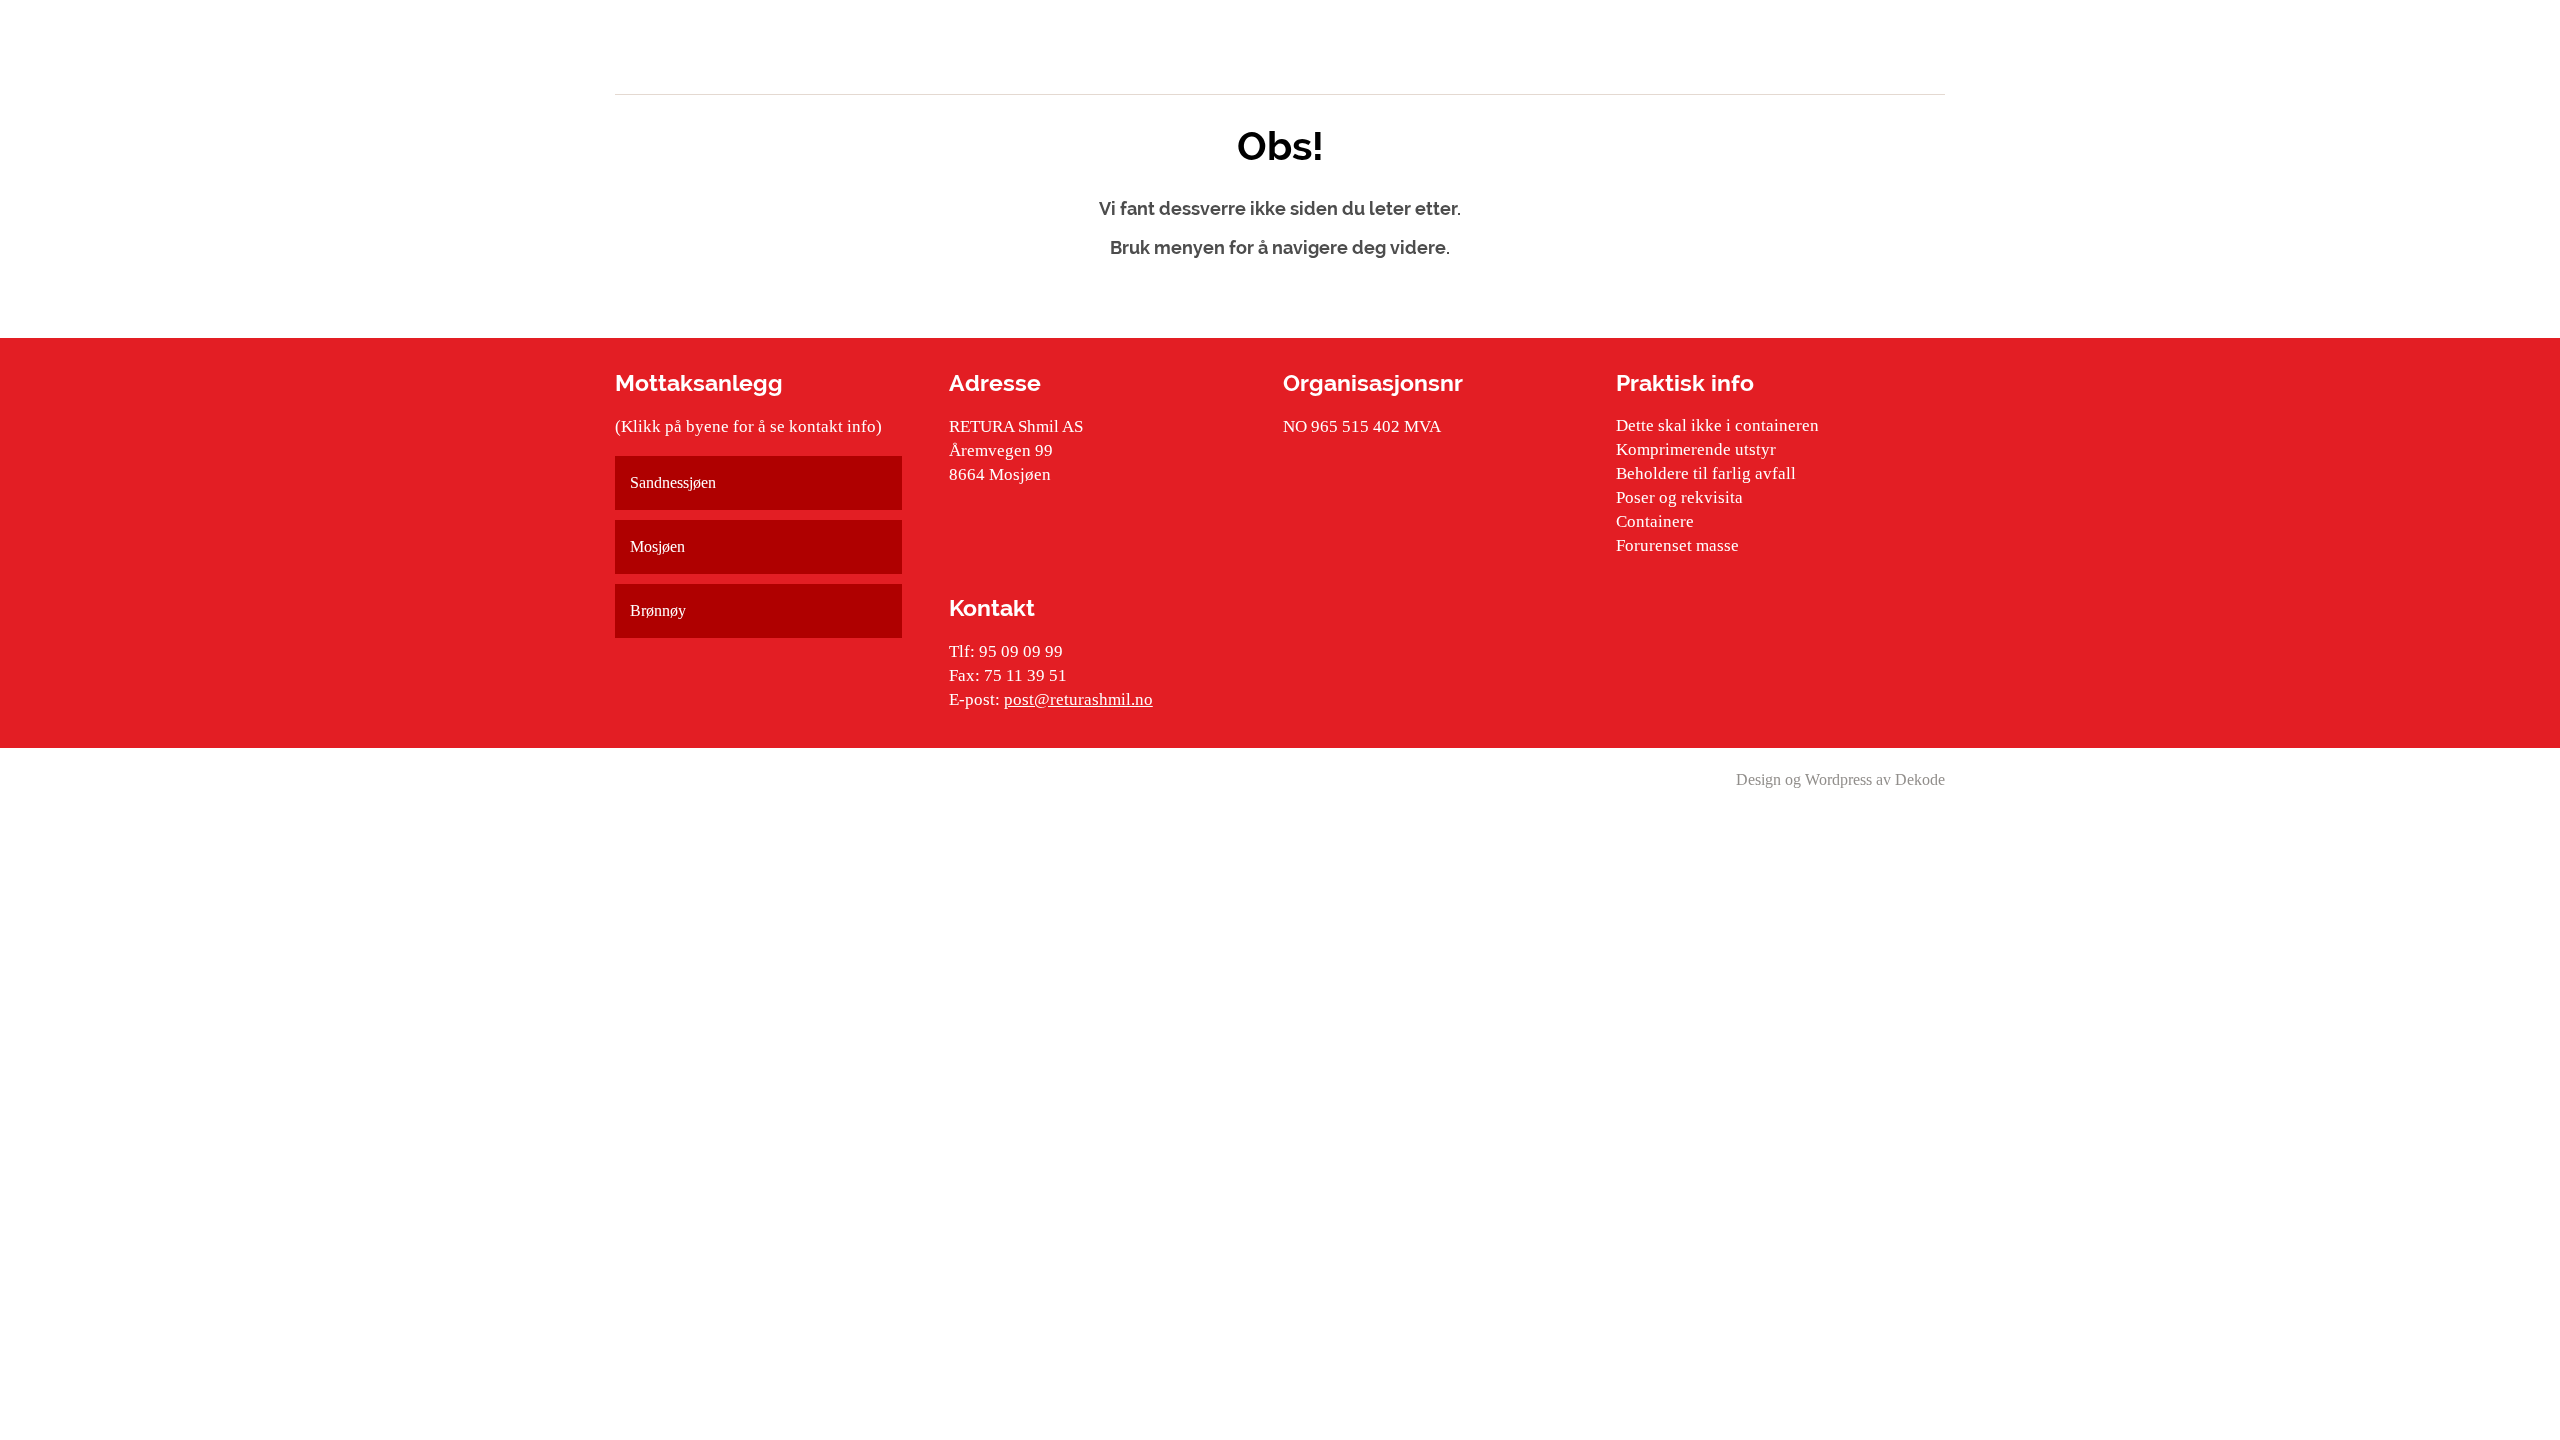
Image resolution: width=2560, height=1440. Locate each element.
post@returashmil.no (1078, 699)
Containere (1655, 521)
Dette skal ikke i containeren (1717, 425)
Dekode (1920, 779)
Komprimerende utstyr (1696, 449)
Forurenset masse (1677, 545)
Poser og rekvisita (1679, 497)
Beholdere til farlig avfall (1706, 473)
